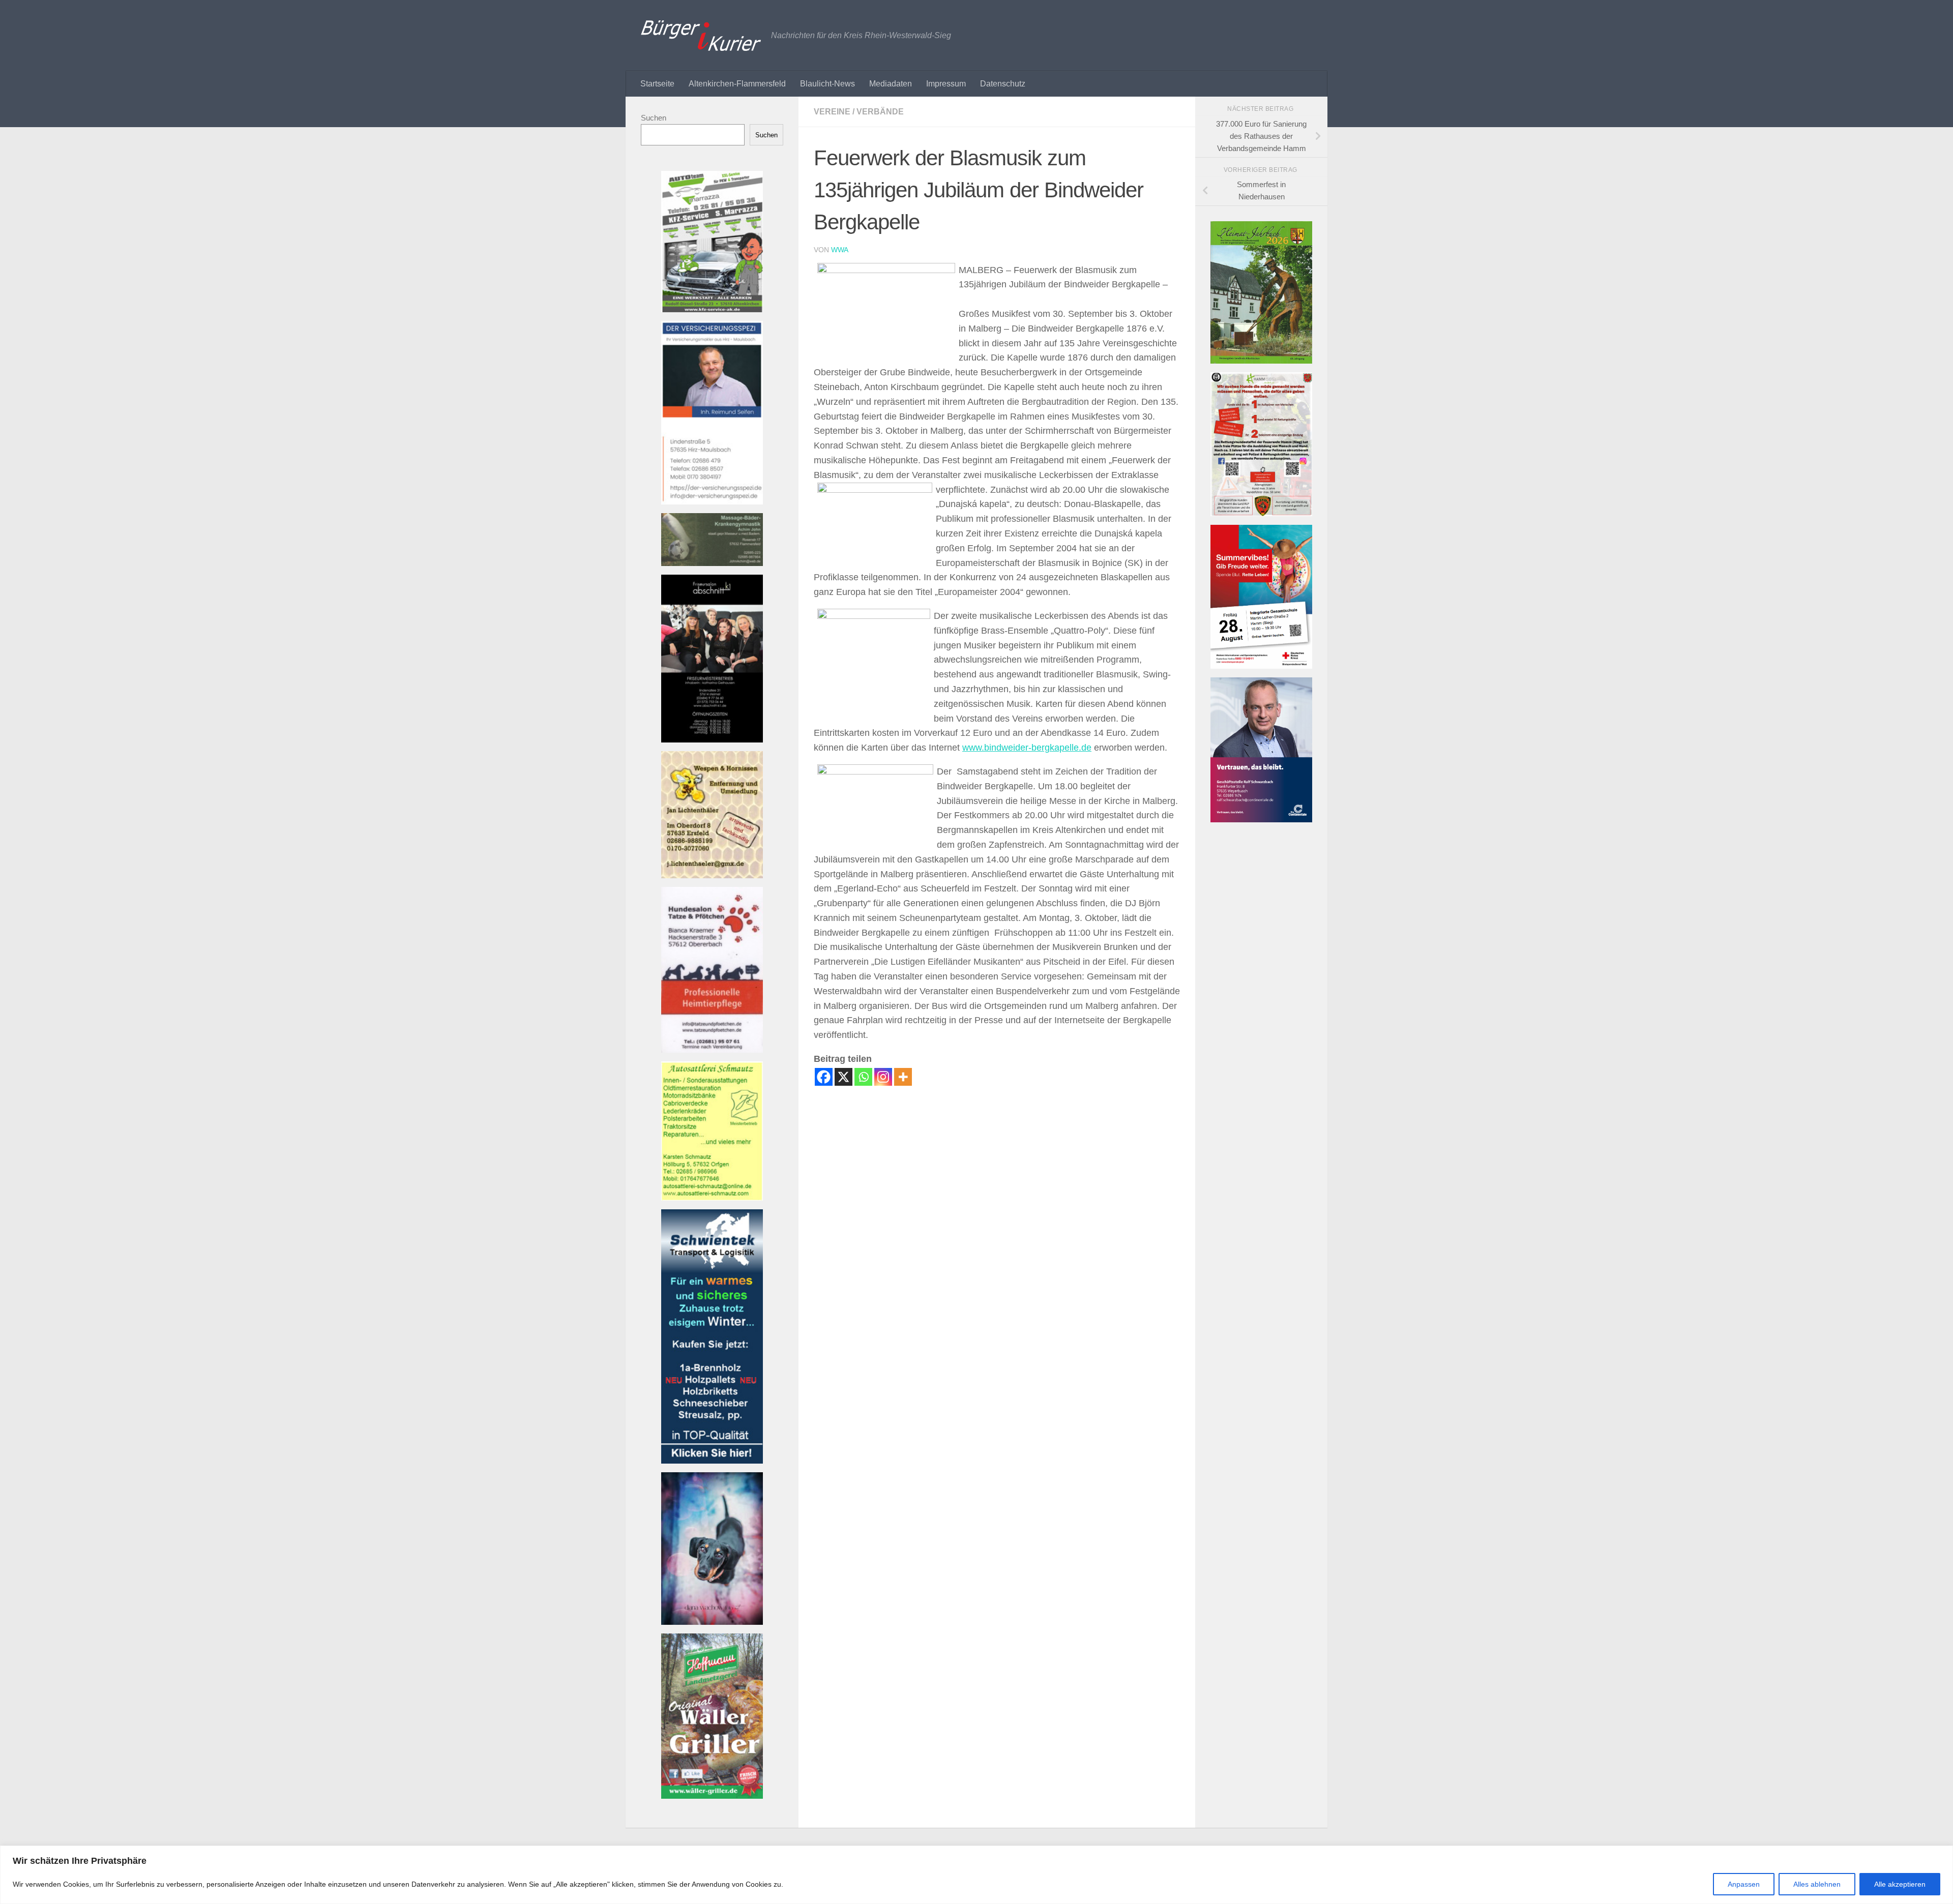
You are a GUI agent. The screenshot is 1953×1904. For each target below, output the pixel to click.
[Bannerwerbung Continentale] (1261, 820)
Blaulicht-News (827, 84)
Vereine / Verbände (859, 112)
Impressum (946, 84)
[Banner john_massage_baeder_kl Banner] (712, 563)
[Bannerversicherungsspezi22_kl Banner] (712, 502)
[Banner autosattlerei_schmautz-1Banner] (712, 1198)
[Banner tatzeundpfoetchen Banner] (712, 1050)
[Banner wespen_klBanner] (712, 875)
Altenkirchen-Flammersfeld (737, 84)
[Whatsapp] (863, 1077)
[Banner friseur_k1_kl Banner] (712, 740)
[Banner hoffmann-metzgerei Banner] (712, 1796)
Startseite (657, 84)
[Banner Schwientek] (712, 1461)
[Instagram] (883, 1077)
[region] (976, 1875)
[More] (903, 1077)
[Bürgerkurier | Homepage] (701, 36)
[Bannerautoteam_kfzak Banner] (712, 309)
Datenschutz (1003, 84)
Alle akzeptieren (1900, 1884)
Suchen (654, 118)
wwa (840, 250)
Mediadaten (891, 84)
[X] (844, 1077)
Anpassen (1744, 1884)
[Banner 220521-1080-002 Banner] (712, 1622)
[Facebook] (824, 1077)
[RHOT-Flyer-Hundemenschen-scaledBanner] (1261, 513)
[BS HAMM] (1261, 666)
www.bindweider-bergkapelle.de (1027, 748)
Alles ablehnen (1817, 1884)
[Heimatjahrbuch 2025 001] (1261, 361)
